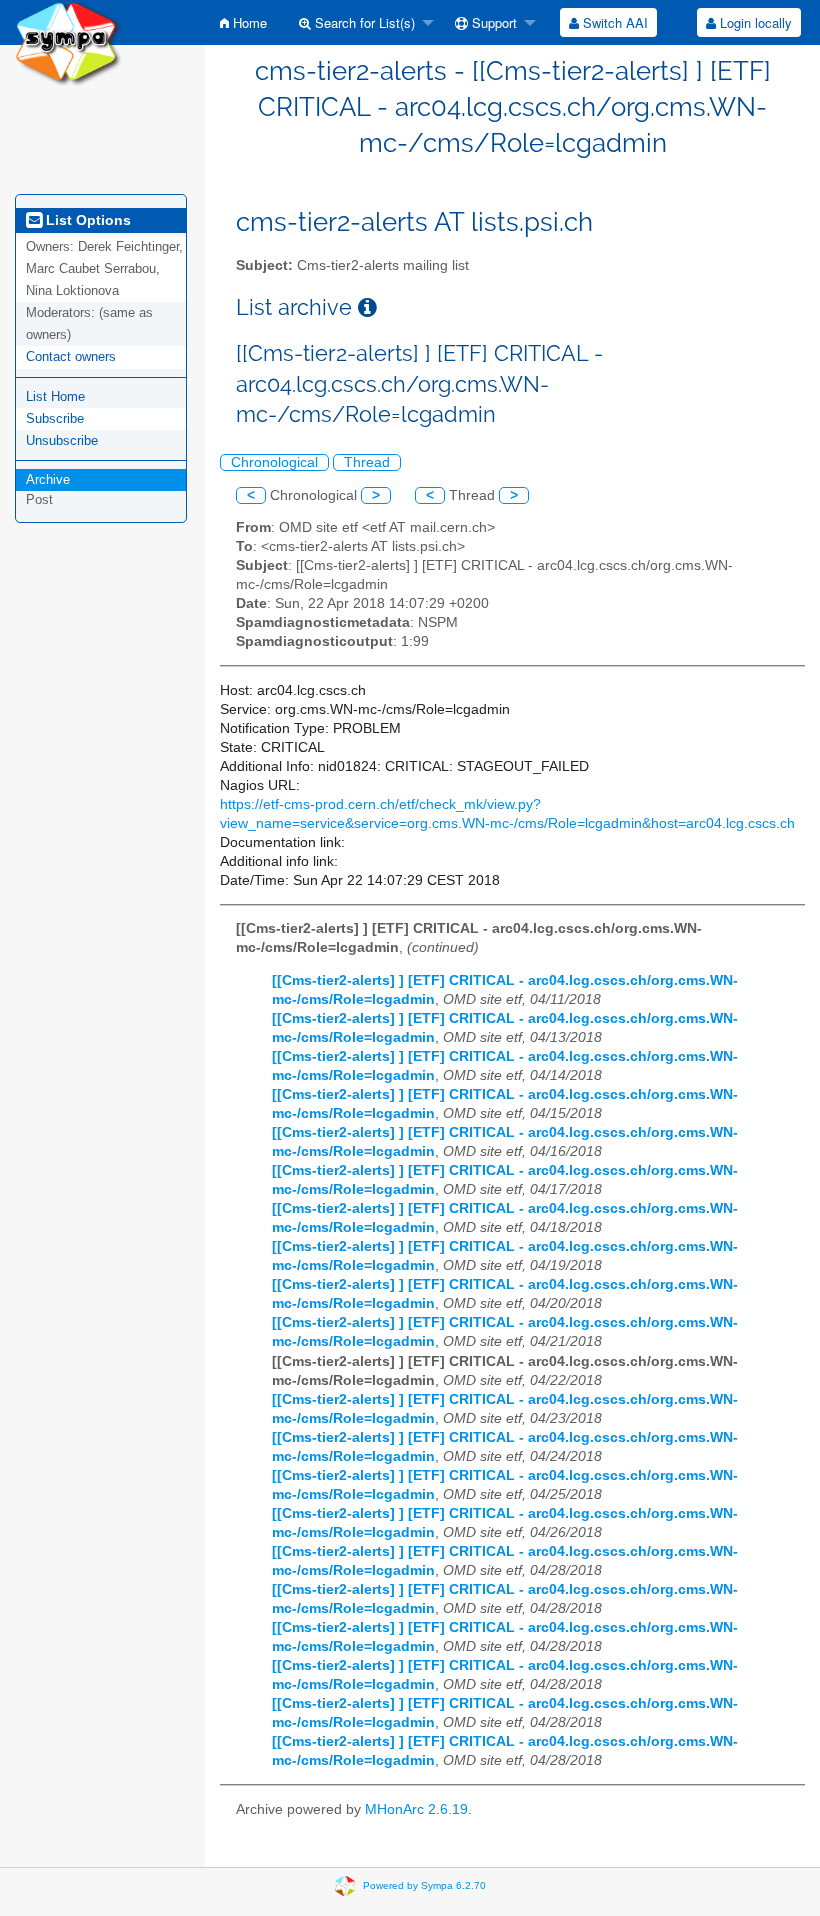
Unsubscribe (62, 440)
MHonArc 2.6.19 (416, 1809)
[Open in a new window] (367, 307)
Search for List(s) (363, 22)
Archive (48, 479)
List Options (86, 220)
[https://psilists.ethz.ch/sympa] (68, 41)
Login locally (754, 22)
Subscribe (55, 418)
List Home (55, 396)
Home (248, 22)
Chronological (274, 462)
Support (492, 22)
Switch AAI (613, 22)
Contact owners (71, 356)
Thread (367, 462)
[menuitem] (243, 22)
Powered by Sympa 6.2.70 (424, 1884)
